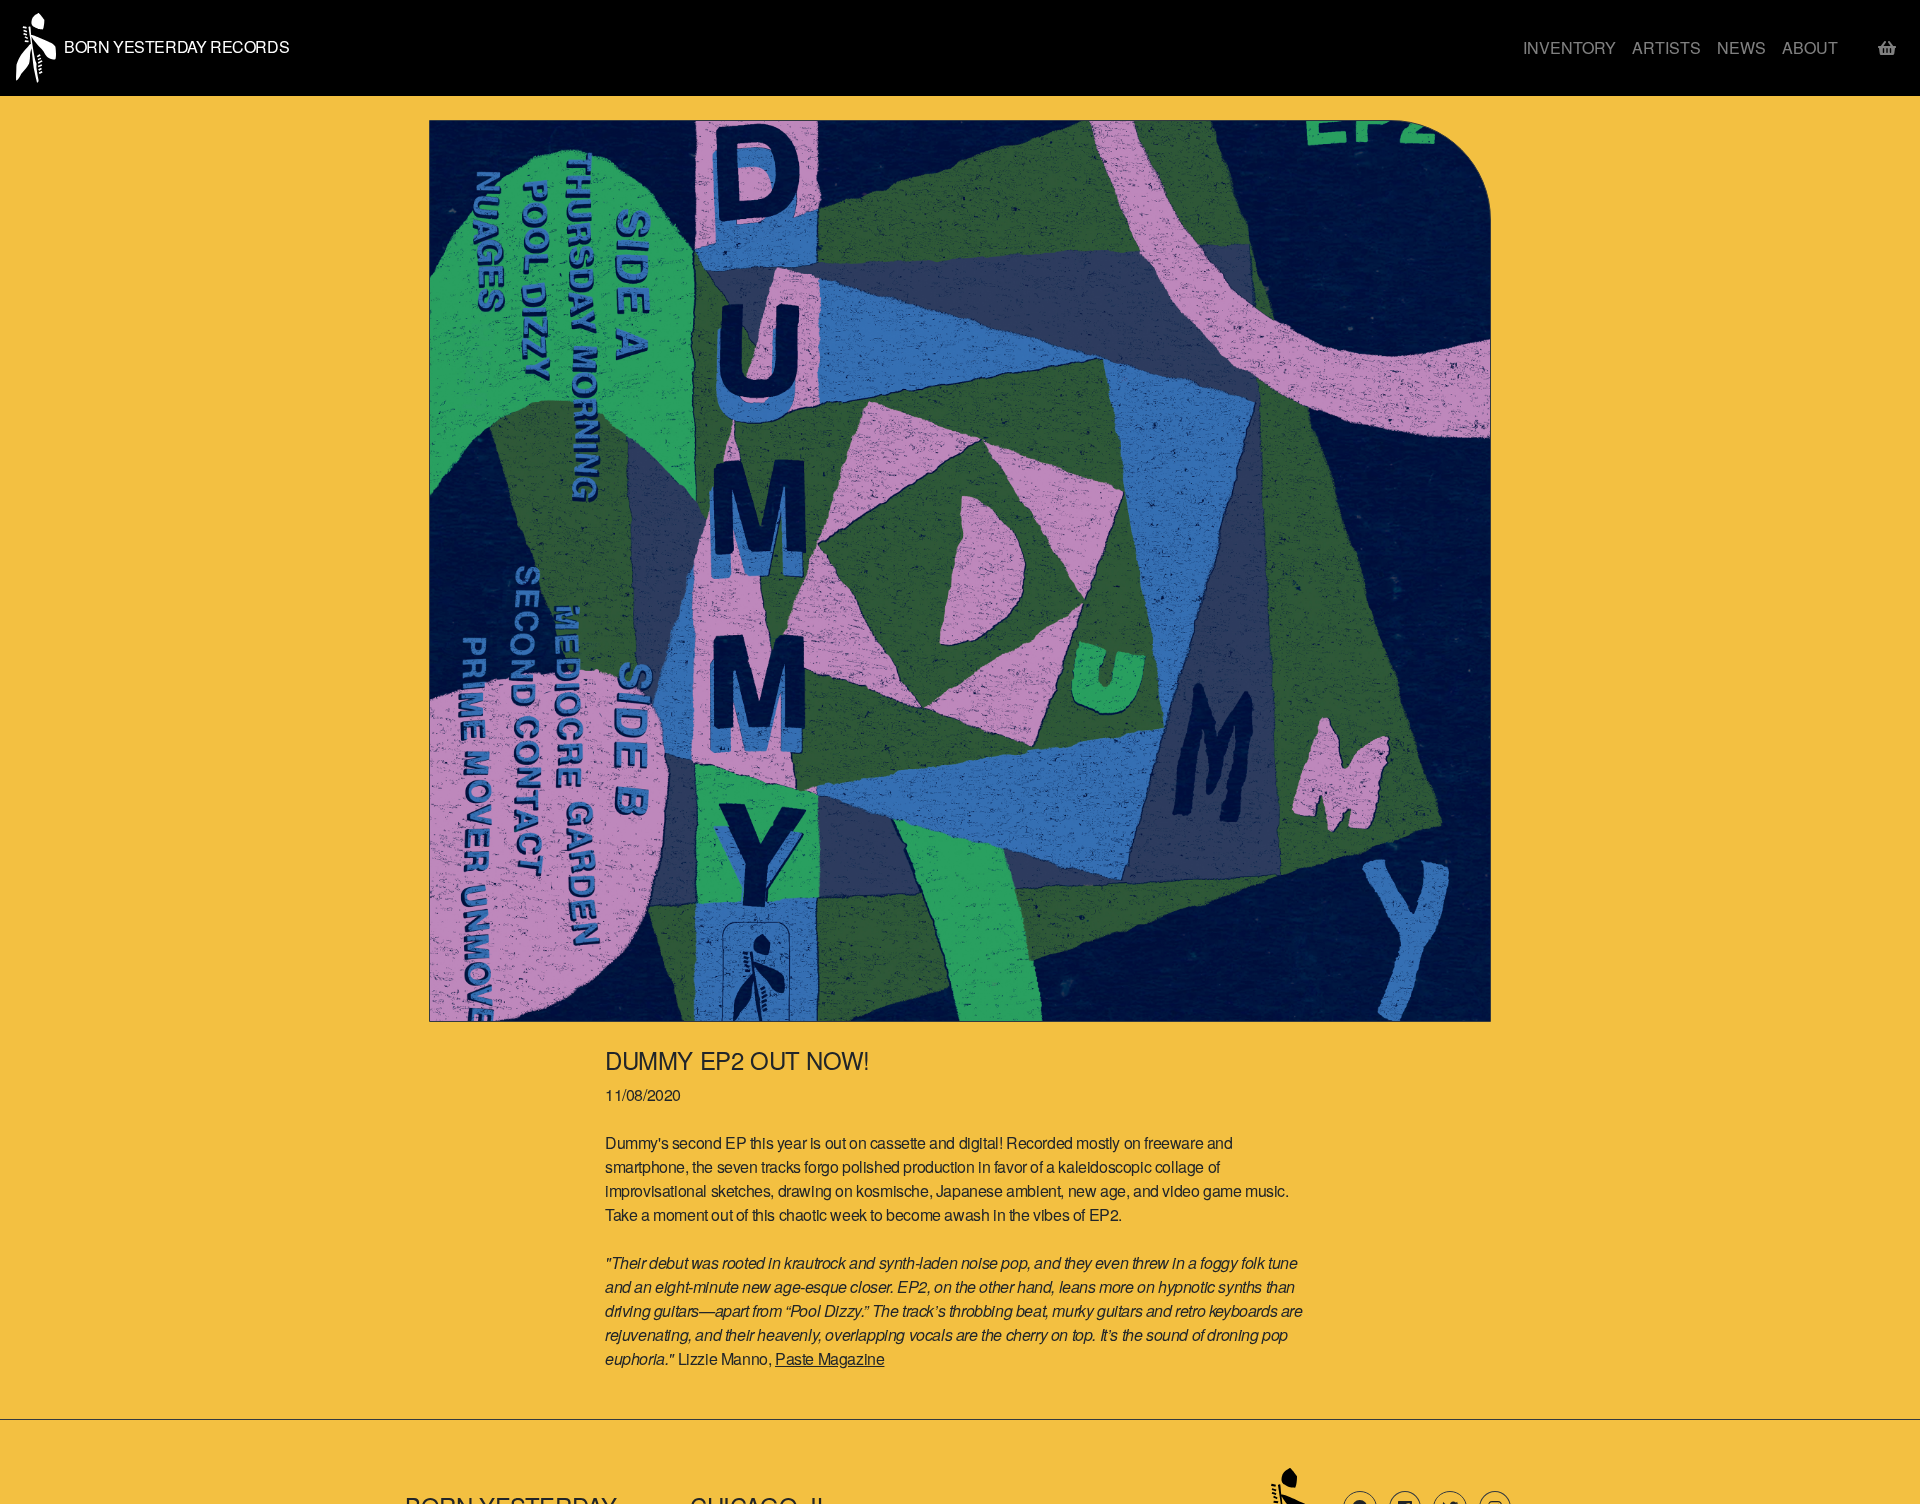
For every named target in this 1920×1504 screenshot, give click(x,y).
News (1741, 47)
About (1810, 47)
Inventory (1569, 47)
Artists (1666, 47)
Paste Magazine (829, 1358)
